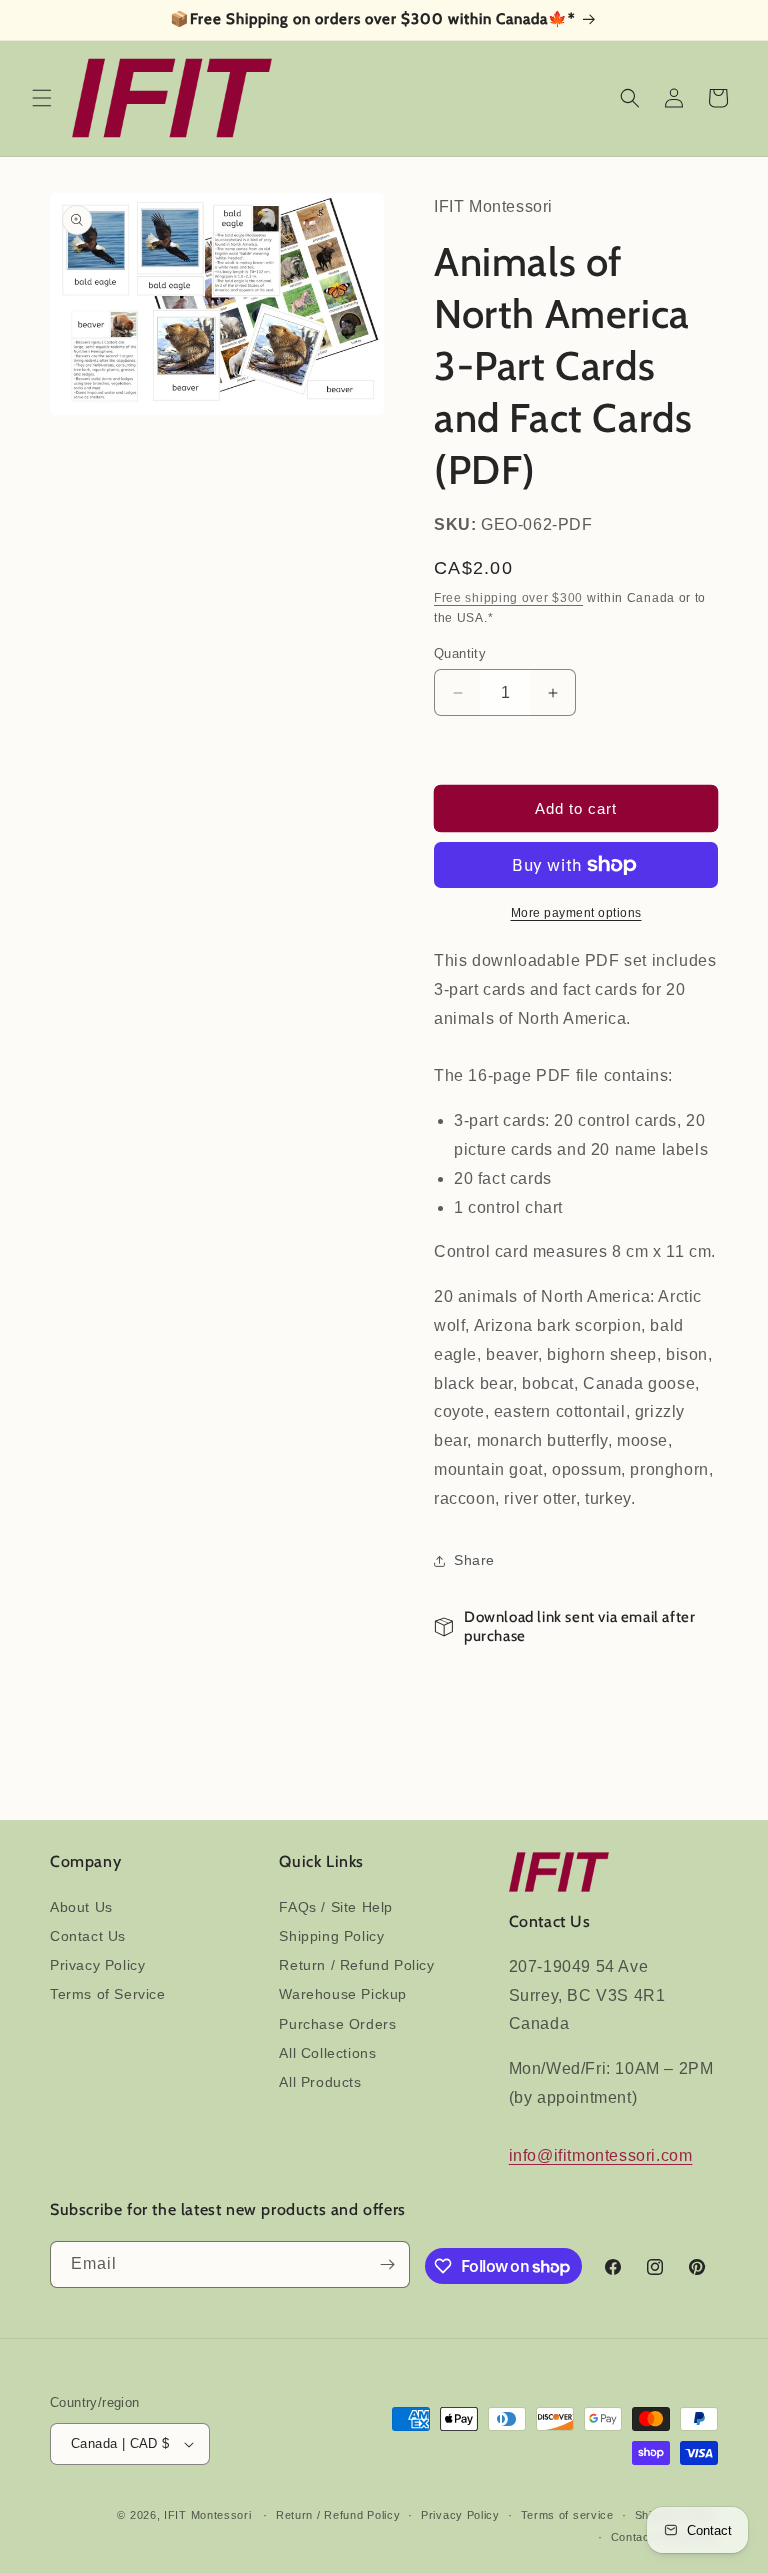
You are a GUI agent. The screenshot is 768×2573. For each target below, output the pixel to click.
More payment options (576, 913)
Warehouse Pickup (343, 1994)
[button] (42, 98)
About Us (81, 1907)
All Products (320, 2082)
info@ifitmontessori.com (601, 2155)
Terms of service (567, 2515)
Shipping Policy (331, 1936)
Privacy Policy (97, 1965)
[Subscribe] (387, 2264)
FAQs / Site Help (336, 1907)
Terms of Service (108, 1994)
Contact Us (88, 1936)
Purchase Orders (337, 2024)
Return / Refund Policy (356, 1965)
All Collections (327, 2053)
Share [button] (474, 1560)
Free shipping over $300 (508, 598)
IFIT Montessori (208, 2515)
